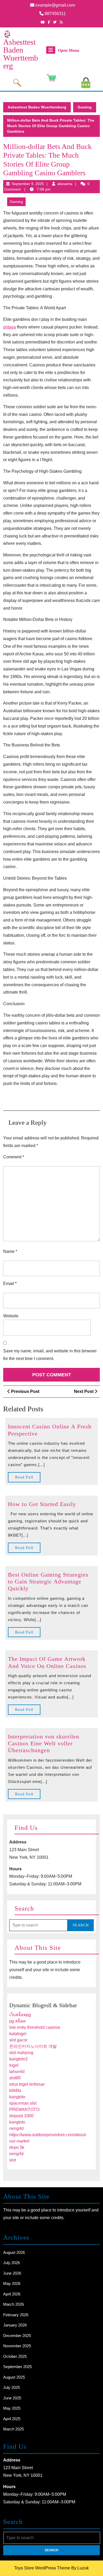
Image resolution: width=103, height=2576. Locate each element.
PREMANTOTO (24, 2109)
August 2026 (14, 2252)
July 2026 (11, 2263)
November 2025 (17, 2346)
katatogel (18, 2034)
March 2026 (13, 2304)
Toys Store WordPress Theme (42, 2568)
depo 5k (17, 2147)
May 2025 (12, 2408)
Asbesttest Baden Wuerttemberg (21, 54)
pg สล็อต (17, 2021)
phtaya (10, 327)
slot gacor (18, 2040)
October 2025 (15, 2356)
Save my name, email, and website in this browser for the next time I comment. (50, 1355)
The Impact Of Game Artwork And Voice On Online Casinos (47, 1662)
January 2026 (15, 2325)
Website (11, 1316)
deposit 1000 (21, 2116)
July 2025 (11, 2387)
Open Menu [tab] (69, 51)
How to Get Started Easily (42, 1504)
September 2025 (17, 2367)
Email (10, 1284)
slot (13, 2160)
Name (10, 1251)
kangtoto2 (18, 2059)
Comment (14, 1157)
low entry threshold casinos (35, 2027)
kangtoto (17, 2097)
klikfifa (15, 2091)
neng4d (16, 2128)
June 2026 (12, 2273)
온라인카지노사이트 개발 (33, 2046)
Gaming (85, 107)
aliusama (65, 184)
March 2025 (13, 2429)
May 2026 (12, 2283)
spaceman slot (23, 2103)
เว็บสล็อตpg (20, 2015)
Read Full (28, 1479)
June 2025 (12, 2398)
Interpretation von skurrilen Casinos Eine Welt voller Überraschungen (44, 1743)
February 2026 (16, 2315)
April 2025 (12, 2419)
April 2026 (12, 2294)
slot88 (15, 2078)
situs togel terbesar (27, 2084)
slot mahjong (21, 2053)
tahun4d (17, 2072)
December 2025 (17, 2336)
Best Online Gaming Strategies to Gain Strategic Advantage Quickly (48, 1582)
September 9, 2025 (28, 184)
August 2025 (14, 2377)
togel (14, 2065)
